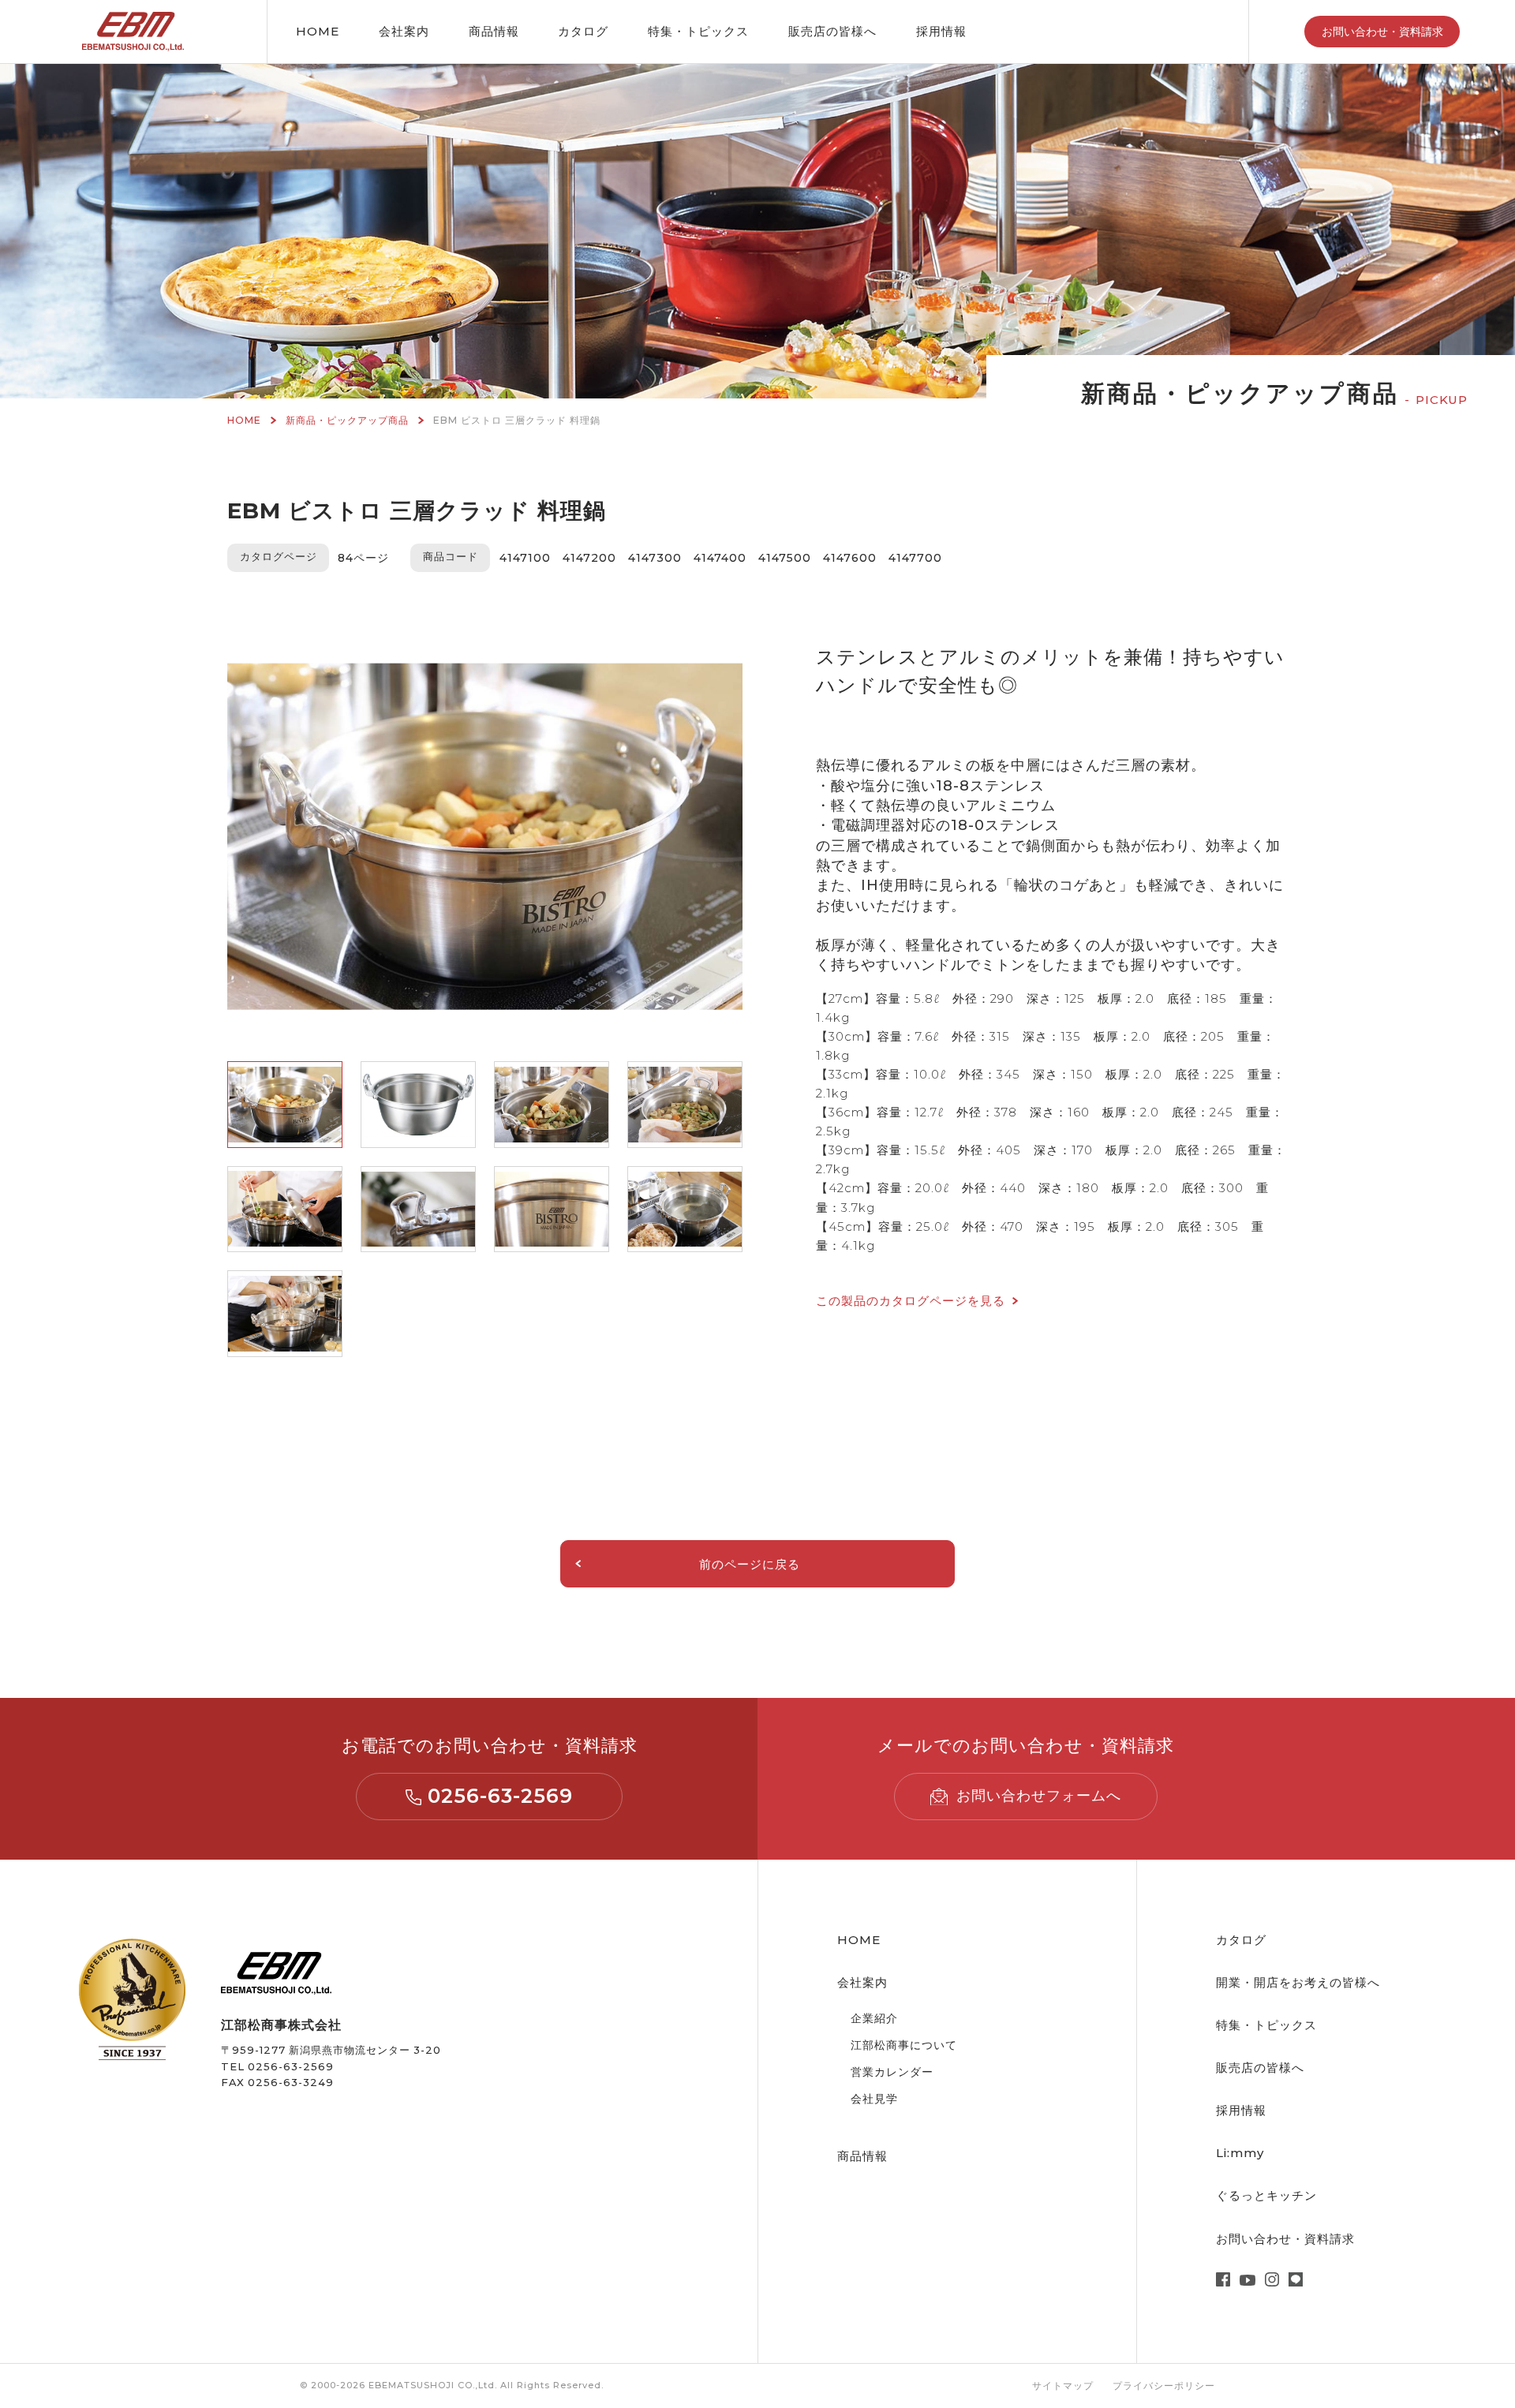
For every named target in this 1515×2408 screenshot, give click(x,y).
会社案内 (404, 31)
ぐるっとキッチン (1266, 2195)
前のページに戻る (750, 1564)
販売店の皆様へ (832, 31)
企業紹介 (874, 2018)
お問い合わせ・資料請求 (1382, 32)
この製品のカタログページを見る (911, 1301)
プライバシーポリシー (1164, 2386)
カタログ (583, 31)
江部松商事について (904, 2045)
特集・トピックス (1266, 2025)
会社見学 (874, 2099)
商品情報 (494, 31)
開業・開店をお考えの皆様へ (1298, 1982)
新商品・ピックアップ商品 (347, 420)
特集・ (698, 31)
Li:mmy (1240, 2153)
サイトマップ (1063, 2386)
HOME (318, 31)
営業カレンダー (892, 2072)
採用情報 (941, 31)
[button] (285, 1105)
